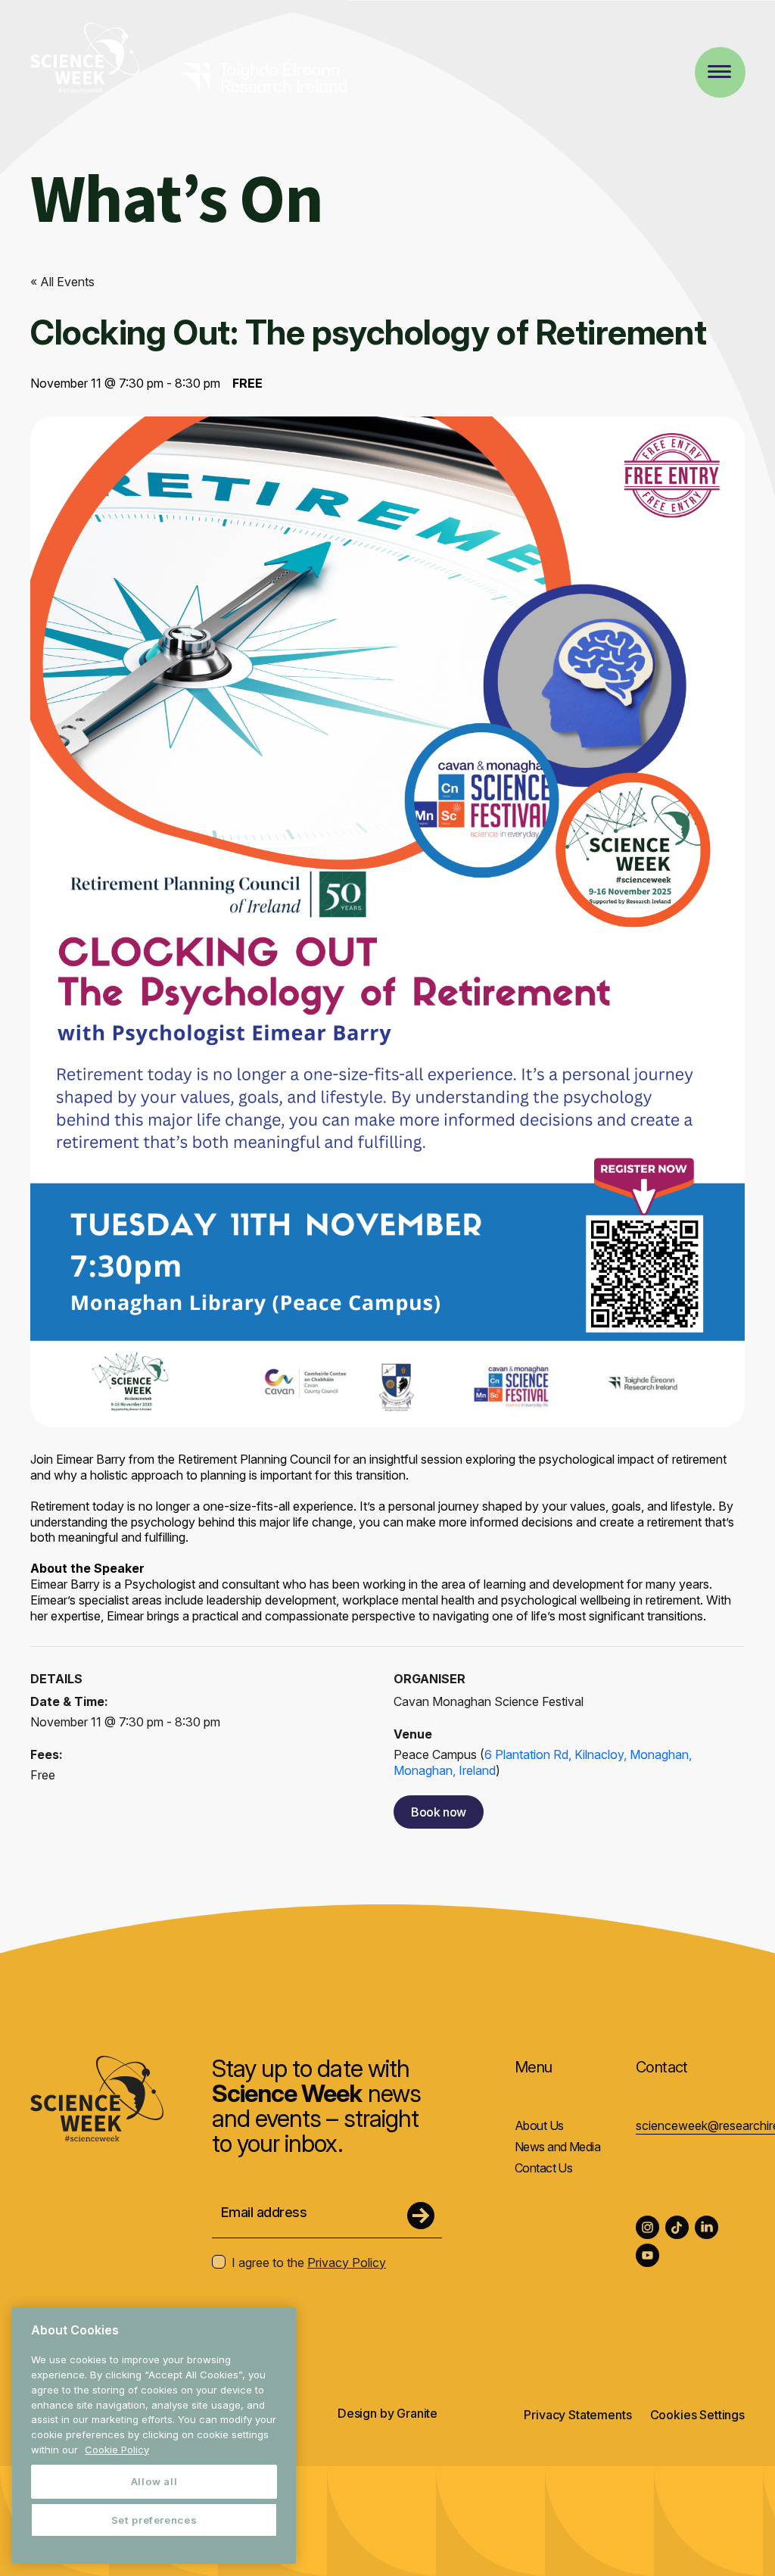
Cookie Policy (117, 2450)
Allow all (154, 2481)
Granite (417, 2413)
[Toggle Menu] (719, 72)
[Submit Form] (421, 2216)
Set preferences (154, 2520)
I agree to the (309, 2263)
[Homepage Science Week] (85, 60)
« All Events (62, 282)
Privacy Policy (347, 2263)
